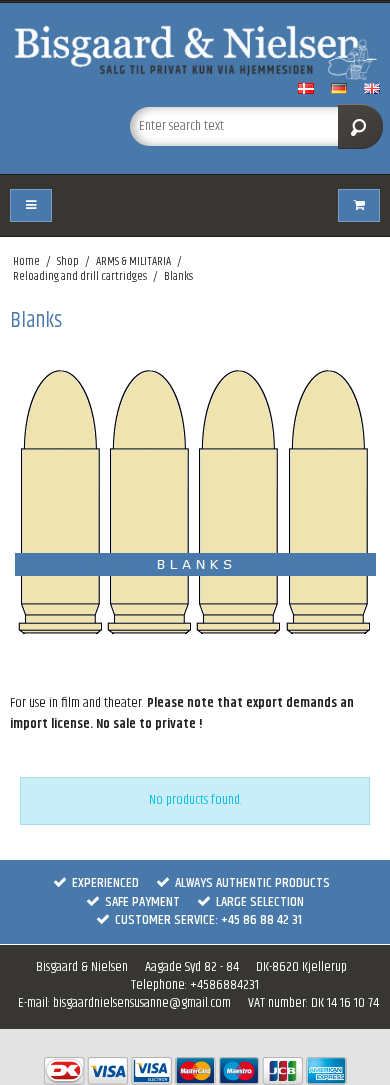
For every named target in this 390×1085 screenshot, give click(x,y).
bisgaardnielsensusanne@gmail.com (142, 1003)
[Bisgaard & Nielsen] (195, 53)
